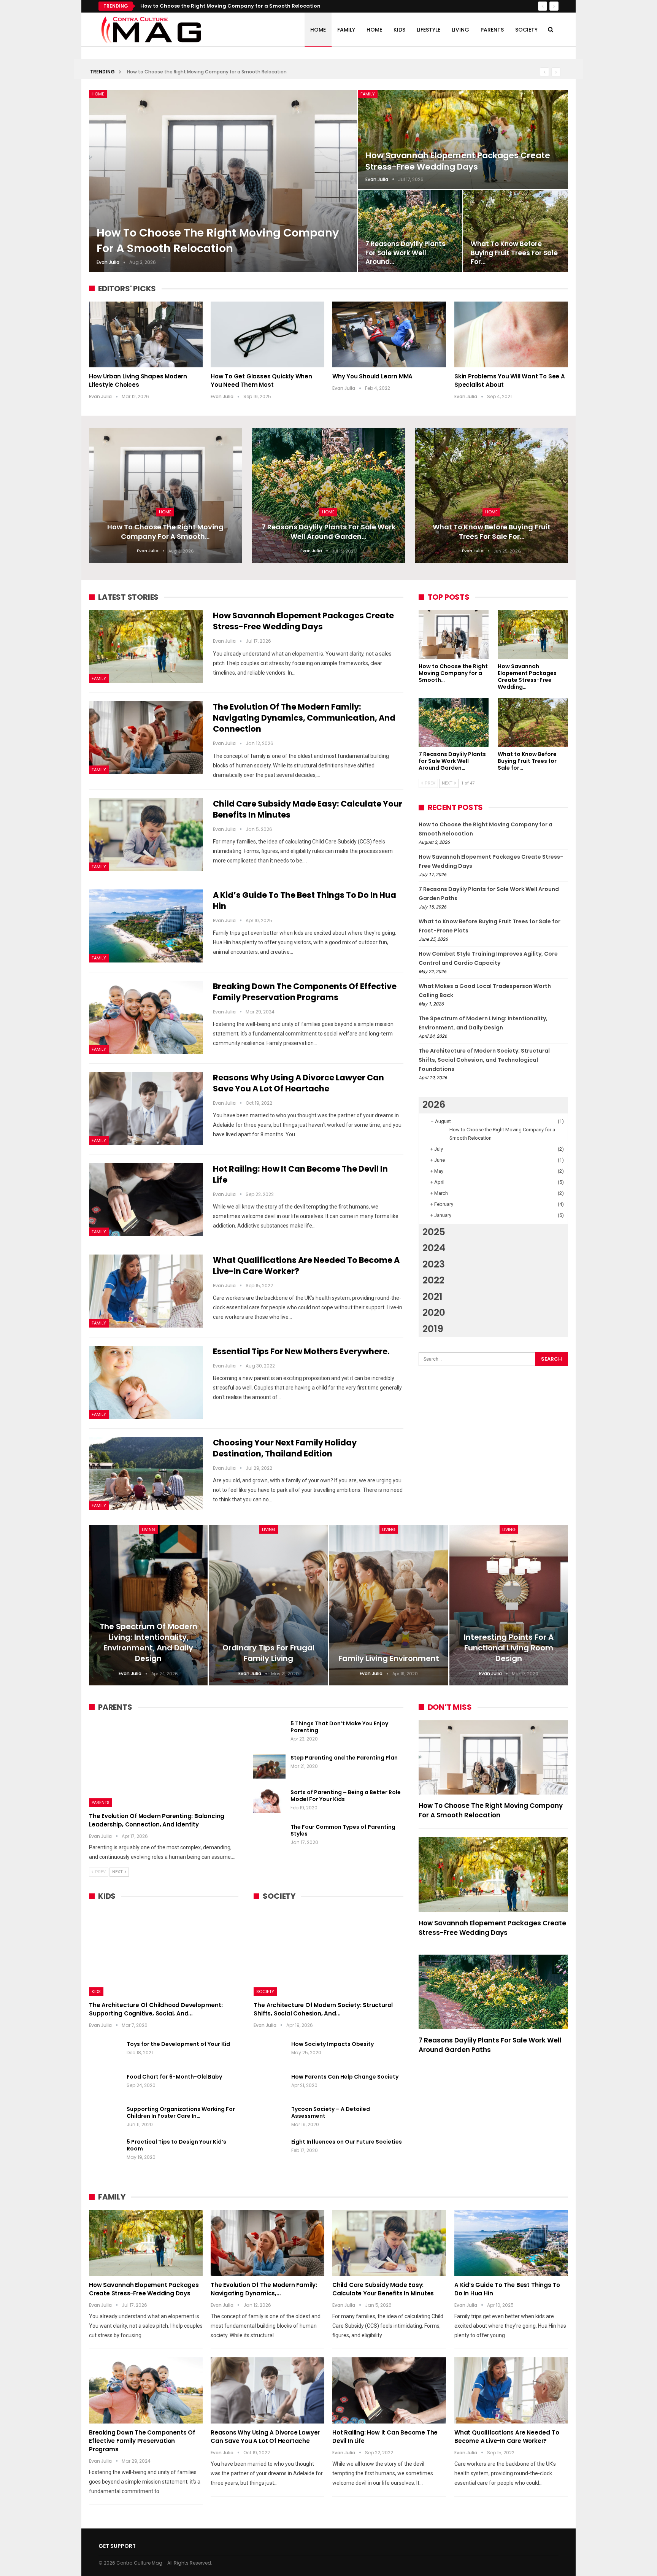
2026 (434, 1105)
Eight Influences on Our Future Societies (347, 2142)
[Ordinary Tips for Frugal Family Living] (268, 1605)
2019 (433, 1329)
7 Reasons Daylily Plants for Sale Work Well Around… (405, 253)
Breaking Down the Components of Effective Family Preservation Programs (305, 992)
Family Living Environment (389, 1658)
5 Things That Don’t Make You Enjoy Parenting (339, 1727)
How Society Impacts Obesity (332, 2044)
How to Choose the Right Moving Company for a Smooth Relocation (207, 72)
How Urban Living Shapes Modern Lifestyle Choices (138, 380)
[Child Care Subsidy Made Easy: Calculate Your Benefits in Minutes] (146, 835)
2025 (434, 1232)
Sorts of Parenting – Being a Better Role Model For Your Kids (346, 1796)
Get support (117, 2546)
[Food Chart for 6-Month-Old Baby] (105, 2085)
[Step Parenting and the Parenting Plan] (269, 1766)
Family (346, 30)
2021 (432, 1297)
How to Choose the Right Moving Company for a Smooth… (165, 532)
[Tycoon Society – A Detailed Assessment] (270, 2118)
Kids (399, 30)
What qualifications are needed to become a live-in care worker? (507, 2437)
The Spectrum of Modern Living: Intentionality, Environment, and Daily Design (148, 1642)
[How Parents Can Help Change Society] (270, 2085)
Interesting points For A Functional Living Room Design (509, 1648)
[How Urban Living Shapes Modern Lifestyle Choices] (146, 334)
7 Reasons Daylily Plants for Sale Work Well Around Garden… (328, 532)
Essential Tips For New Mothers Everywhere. (301, 1351)
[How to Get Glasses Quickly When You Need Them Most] (267, 334)
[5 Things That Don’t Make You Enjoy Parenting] (269, 1732)
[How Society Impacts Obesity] (270, 2053)
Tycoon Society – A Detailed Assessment (331, 2112)
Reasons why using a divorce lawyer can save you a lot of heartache (298, 1083)
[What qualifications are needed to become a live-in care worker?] (146, 1291)
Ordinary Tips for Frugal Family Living (268, 1653)
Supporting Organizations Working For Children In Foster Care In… (181, 2112)
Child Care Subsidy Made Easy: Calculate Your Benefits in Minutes (383, 2289)
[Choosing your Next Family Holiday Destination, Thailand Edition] (146, 1474)
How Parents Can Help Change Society (345, 2077)
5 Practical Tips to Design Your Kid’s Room (176, 2145)
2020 (434, 1313)
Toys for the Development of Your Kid (178, 2044)
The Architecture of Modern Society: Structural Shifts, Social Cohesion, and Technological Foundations (484, 1060)
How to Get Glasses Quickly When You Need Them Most (261, 380)
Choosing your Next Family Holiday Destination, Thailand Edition (285, 1448)
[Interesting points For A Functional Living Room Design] (509, 1605)
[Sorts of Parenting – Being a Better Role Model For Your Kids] (269, 1801)
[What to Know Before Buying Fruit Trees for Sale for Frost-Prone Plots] (516, 231)
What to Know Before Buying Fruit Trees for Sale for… (514, 253)
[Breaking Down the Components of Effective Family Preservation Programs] (146, 1017)
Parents (492, 30)
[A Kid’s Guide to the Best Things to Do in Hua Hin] (146, 926)
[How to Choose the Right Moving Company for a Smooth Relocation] (223, 181)
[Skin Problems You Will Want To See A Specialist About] (511, 334)
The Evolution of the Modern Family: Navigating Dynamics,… (264, 2289)
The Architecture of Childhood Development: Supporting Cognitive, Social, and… (156, 2009)
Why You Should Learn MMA (372, 376)
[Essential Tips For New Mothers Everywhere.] (146, 1382)
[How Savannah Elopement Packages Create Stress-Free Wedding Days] (463, 140)
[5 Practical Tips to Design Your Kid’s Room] (105, 2150)
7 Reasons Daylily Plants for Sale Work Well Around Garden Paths (490, 2045)
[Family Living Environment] (389, 1605)
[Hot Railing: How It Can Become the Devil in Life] (146, 1200)
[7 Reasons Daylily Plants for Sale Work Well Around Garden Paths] (410, 231)
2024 (434, 1248)
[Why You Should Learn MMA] (389, 334)
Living (460, 30)
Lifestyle (428, 30)
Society (526, 30)
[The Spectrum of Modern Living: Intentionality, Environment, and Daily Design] (148, 1605)
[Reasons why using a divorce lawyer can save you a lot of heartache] (146, 1109)
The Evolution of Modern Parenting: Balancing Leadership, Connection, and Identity (157, 1820)
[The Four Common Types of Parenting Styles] (269, 1836)
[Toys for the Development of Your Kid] (105, 2053)
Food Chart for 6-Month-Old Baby (174, 2077)
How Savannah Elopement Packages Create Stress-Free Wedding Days (235, 6)
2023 (434, 1264)
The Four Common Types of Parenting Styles (343, 1830)
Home (318, 30)
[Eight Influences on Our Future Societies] (270, 2150)
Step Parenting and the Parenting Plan (344, 1758)
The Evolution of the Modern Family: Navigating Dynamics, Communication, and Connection (304, 718)
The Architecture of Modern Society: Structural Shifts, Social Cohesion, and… (323, 2009)
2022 (433, 1280)
